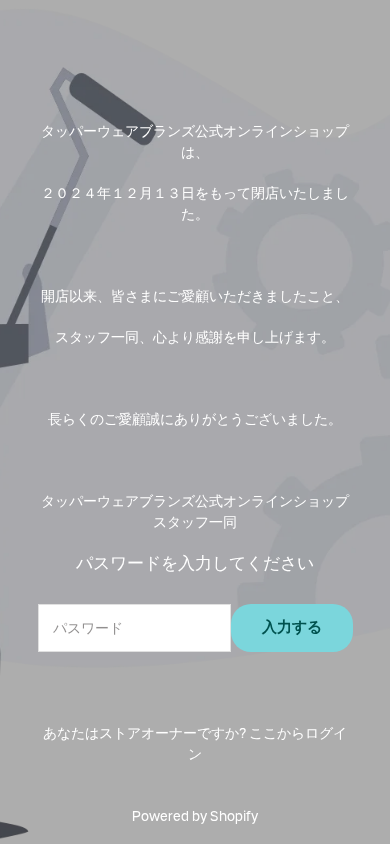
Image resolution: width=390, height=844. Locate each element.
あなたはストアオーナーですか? (195, 743)
